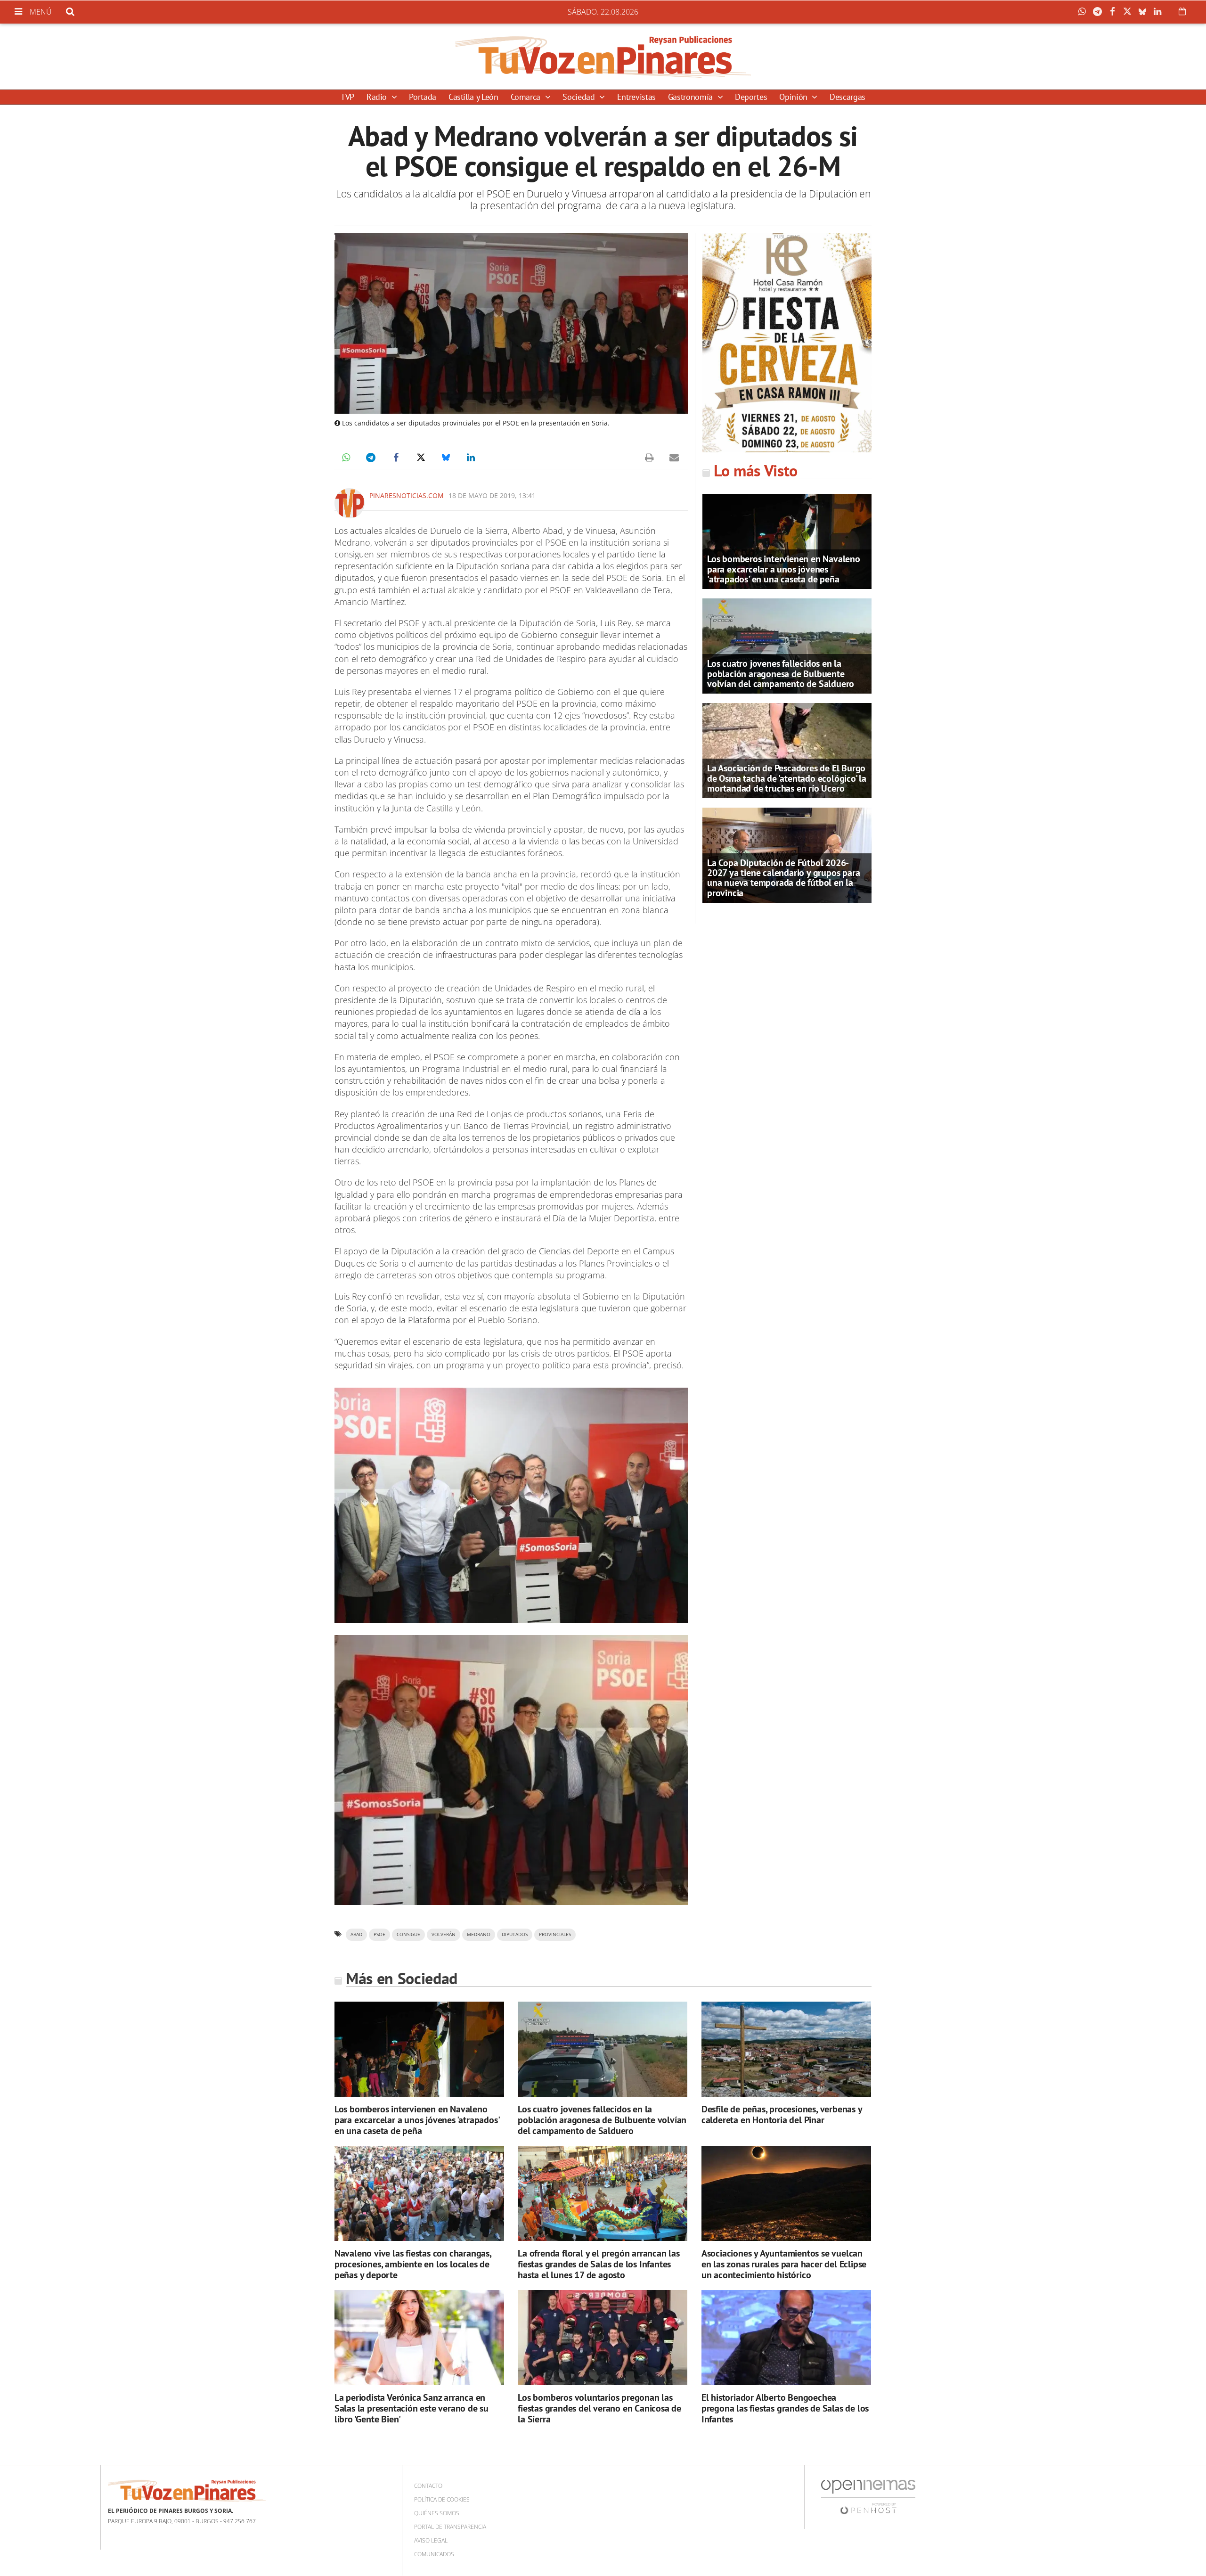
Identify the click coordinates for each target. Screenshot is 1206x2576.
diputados (515, 1934)
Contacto (428, 2486)
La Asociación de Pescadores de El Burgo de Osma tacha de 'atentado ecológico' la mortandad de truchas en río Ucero (787, 778)
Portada (422, 97)
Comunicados (434, 2554)
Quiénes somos (437, 2513)
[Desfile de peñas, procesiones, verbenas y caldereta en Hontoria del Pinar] (786, 2049)
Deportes (751, 97)
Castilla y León (473, 97)
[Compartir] (1084, 12)
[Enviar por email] (674, 458)
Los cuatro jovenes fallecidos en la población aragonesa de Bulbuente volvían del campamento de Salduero (781, 673)
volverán (444, 1934)
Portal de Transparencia (450, 2527)
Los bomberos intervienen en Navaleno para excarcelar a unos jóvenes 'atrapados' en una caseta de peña (784, 569)
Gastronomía (692, 97)
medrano (479, 1934)
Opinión (794, 97)
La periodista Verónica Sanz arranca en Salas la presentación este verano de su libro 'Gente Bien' (412, 2408)
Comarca (527, 97)
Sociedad (580, 97)
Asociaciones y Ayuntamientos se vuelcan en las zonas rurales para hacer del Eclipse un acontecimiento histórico (784, 2264)
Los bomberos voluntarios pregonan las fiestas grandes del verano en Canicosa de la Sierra (599, 2408)
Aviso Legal (431, 2540)
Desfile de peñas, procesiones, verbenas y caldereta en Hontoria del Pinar (782, 2114)
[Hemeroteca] (1182, 11)
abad (356, 1934)
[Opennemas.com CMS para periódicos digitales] (868, 2497)
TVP (347, 97)
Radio (378, 97)
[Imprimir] (649, 458)
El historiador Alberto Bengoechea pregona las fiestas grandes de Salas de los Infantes (785, 2408)
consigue (408, 1934)
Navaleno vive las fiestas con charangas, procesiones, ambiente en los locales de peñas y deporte (413, 2264)
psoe (379, 1934)
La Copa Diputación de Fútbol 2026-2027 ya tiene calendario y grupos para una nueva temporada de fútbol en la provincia (783, 878)
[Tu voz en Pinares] (603, 57)
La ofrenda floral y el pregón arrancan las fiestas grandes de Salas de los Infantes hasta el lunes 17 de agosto (599, 2264)
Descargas (847, 97)
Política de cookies (442, 2499)
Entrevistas (636, 97)
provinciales (555, 1934)
